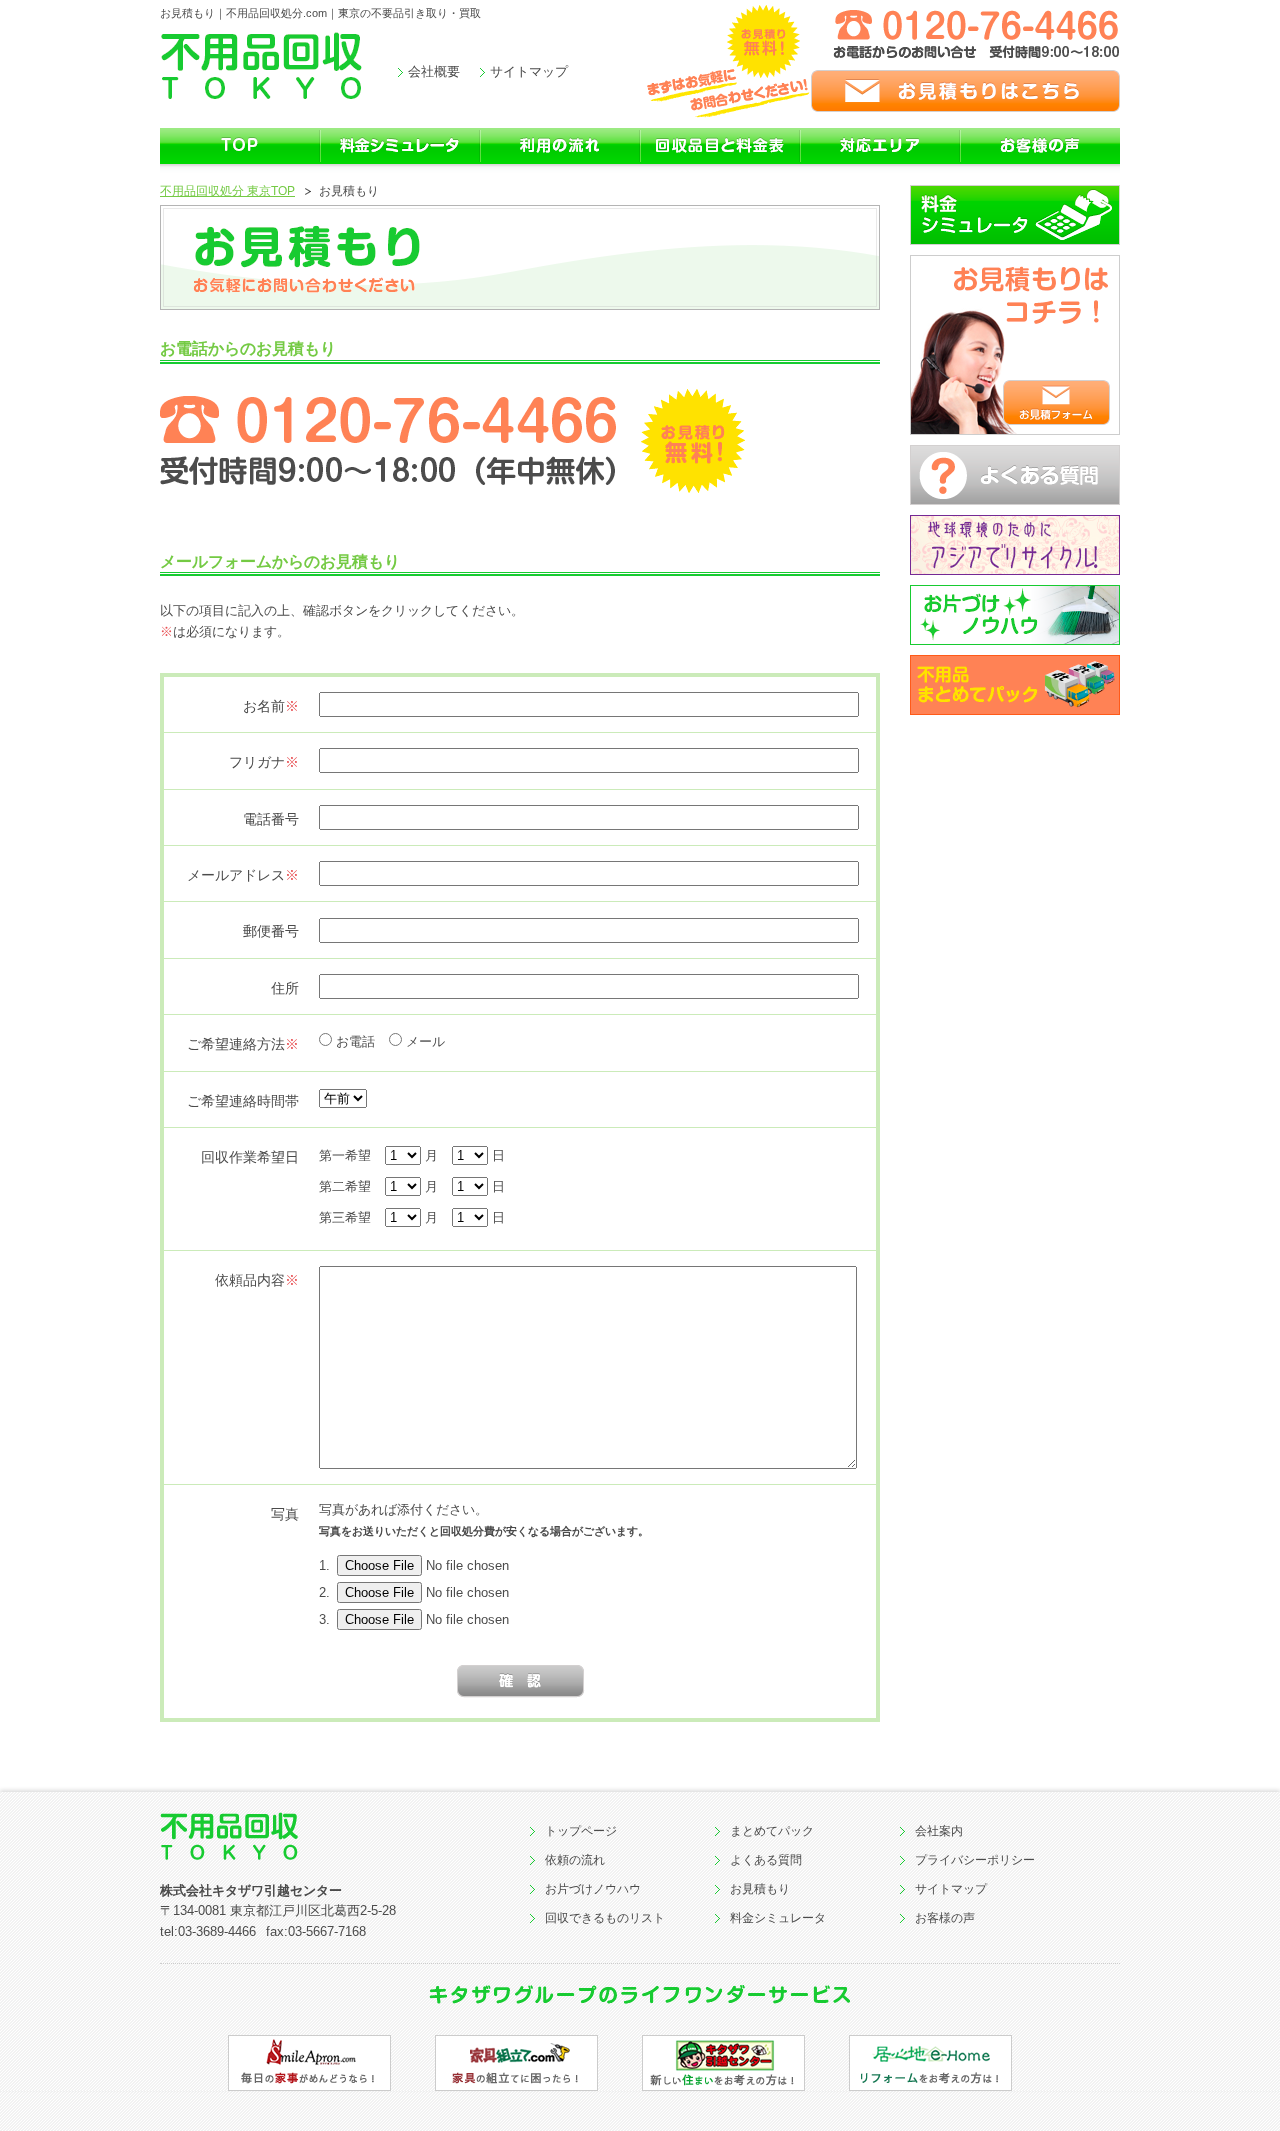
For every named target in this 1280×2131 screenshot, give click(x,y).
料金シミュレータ (778, 1918)
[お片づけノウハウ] (1015, 615)
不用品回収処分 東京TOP (227, 191)
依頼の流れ (575, 1860)
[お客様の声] (1040, 161)
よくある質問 (766, 1860)
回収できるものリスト (605, 1918)
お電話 (355, 1041)
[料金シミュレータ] (400, 161)
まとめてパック (772, 1831)
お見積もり (760, 1889)
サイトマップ (529, 71)
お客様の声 (945, 1918)
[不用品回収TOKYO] (290, 1836)
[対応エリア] (880, 161)
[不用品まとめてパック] (1015, 685)
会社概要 (434, 71)
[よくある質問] (1015, 475)
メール (425, 1041)
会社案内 (939, 1831)
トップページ (581, 1831)
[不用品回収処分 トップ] (240, 161)
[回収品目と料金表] (720, 161)
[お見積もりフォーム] (1056, 402)
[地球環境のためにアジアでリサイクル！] (1015, 545)
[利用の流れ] (560, 161)
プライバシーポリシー (975, 1860)
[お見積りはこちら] (883, 91)
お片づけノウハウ (593, 1889)
